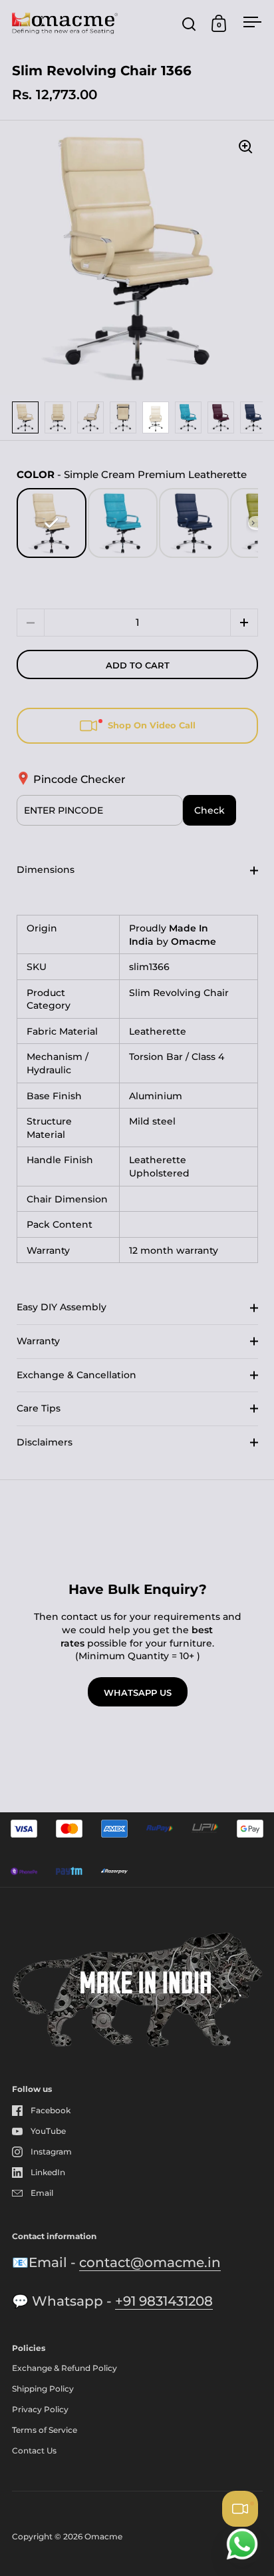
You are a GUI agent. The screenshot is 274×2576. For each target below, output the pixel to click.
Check (209, 810)
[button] (244, 623)
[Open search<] (189, 24)
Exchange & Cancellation (76, 1375)
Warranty (38, 1341)
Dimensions (46, 870)
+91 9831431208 (164, 2301)
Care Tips (39, 1408)
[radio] (52, 523)
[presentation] (253, 523)
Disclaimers (45, 1442)
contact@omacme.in (150, 2262)
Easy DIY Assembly (62, 1307)
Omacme (103, 2536)
